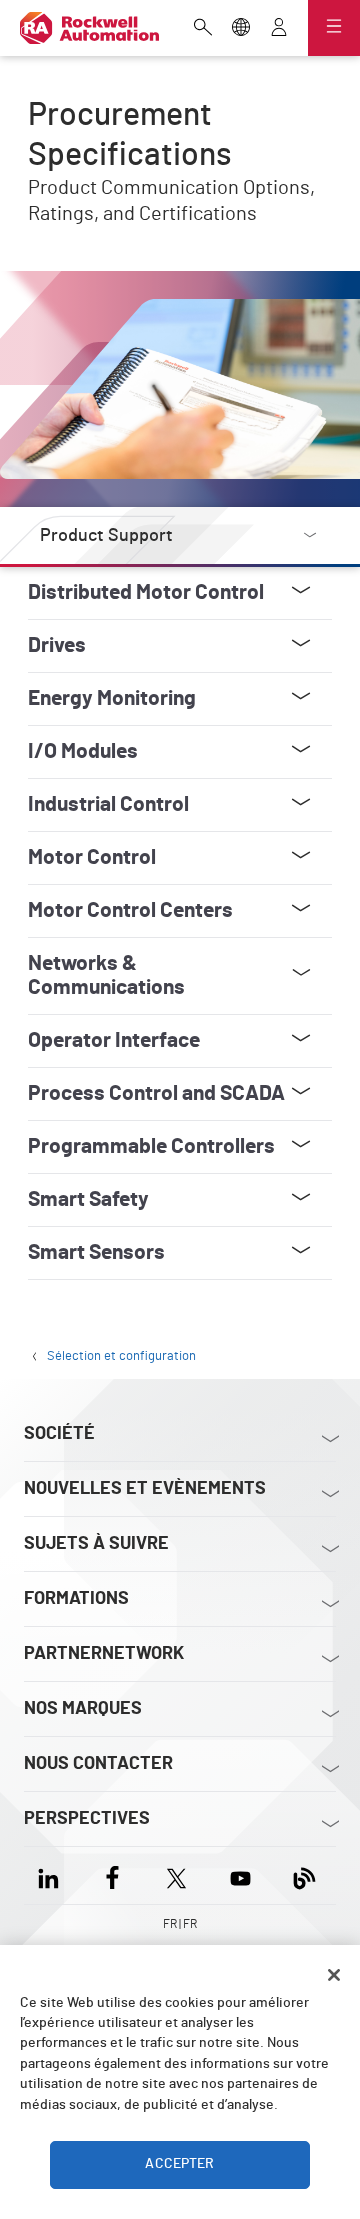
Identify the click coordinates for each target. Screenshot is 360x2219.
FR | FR (180, 1924)
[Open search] (203, 29)
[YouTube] (240, 1875)
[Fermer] (334, 1975)
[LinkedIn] (52, 1875)
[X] (176, 1875)
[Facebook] (112, 1875)
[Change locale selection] (241, 29)
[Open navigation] (334, 28)
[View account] (279, 29)
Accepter (179, 2164)
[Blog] (304, 1875)
